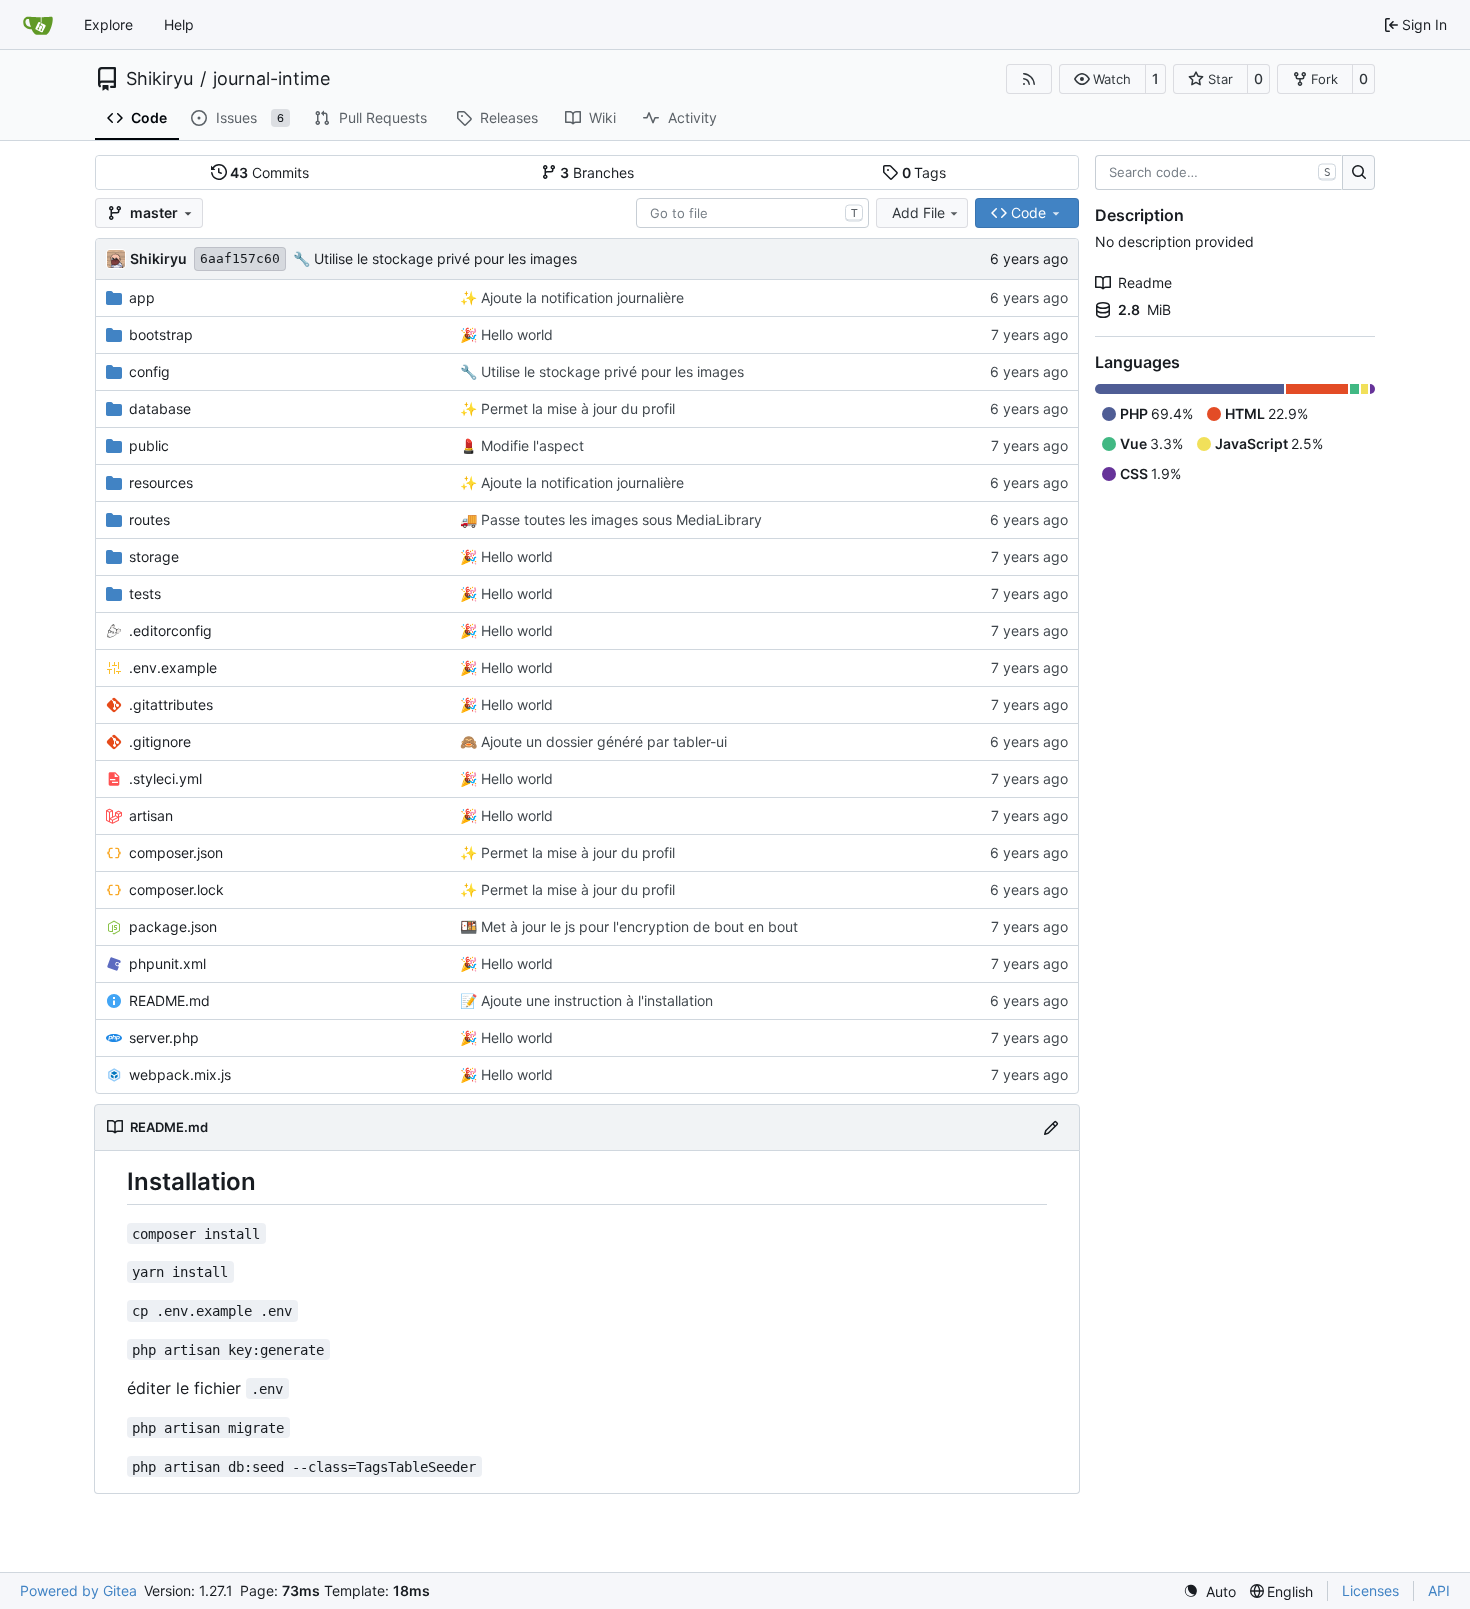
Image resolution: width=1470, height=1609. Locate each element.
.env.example (173, 667)
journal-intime (271, 79)
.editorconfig (170, 630)
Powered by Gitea (78, 1590)
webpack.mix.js (180, 1074)
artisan (151, 815)
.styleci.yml (165, 778)
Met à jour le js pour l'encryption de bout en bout (637, 926)
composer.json (176, 852)
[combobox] (752, 213)
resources (161, 482)
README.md (169, 1000)
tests (145, 593)
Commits (269, 172)
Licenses (1370, 1590)
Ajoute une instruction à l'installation (595, 1000)
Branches (597, 172)
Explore (108, 24)
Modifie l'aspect (530, 445)
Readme (1145, 282)
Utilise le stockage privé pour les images (443, 258)
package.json (173, 926)
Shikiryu (159, 79)
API (1439, 1590)
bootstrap (161, 334)
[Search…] (1358, 173)
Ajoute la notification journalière (580, 297)
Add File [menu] (918, 212)
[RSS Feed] (1029, 79)
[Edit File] (1051, 1127)
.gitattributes (171, 704)
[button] (1102, 79)
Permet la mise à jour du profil (576, 408)
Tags (924, 172)
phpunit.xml (167, 963)
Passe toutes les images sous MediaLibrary (619, 519)
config (149, 371)
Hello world (515, 334)
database (160, 408)
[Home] (38, 25)
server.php (164, 1037)
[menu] (1209, 1591)
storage (154, 556)
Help (179, 24)
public (149, 445)
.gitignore (160, 741)
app (142, 297)
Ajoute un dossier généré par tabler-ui (602, 741)
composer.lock (176, 889)
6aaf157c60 (240, 258)
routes (149, 519)
